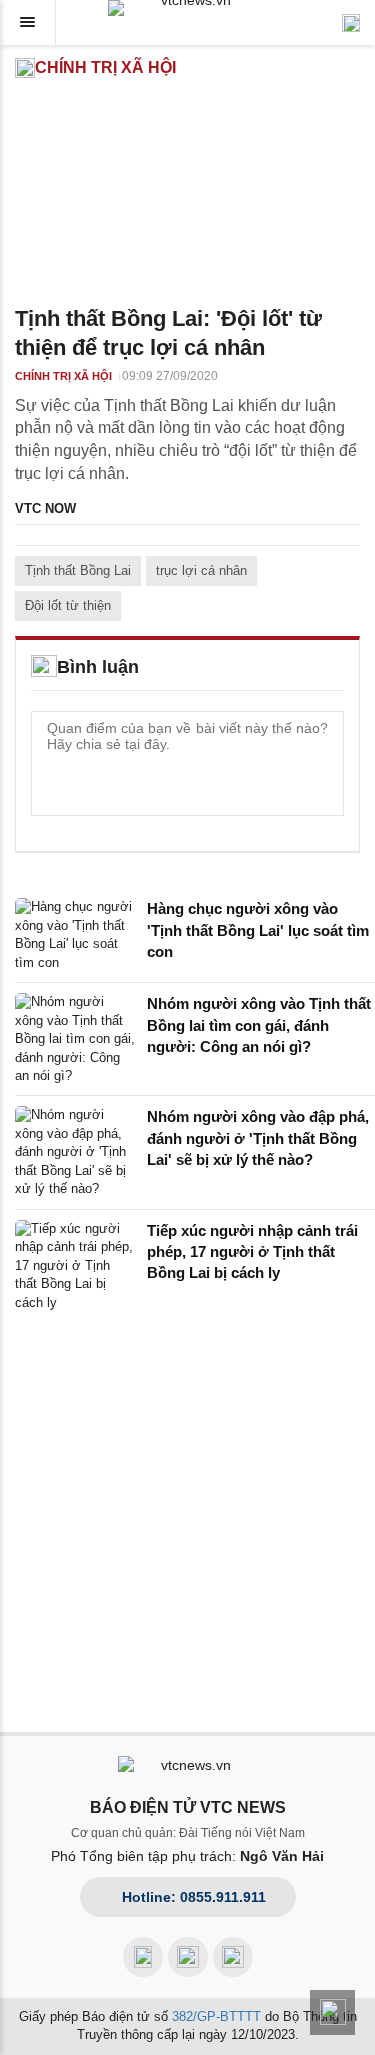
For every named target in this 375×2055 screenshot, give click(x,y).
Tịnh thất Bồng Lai (78, 570)
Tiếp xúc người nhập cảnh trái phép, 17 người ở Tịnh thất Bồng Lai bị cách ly (252, 1252)
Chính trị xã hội (105, 67)
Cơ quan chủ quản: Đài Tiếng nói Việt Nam (188, 1833)
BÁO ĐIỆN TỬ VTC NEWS (188, 1807)
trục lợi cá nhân (201, 570)
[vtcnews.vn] (188, 8)
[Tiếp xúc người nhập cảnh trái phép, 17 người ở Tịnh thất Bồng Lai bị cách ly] (75, 1266)
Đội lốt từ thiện (68, 605)
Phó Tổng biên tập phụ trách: (187, 1856)
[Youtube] (188, 1957)
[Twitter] (233, 1957)
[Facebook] (143, 1957)
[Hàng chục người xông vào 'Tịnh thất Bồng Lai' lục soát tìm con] (75, 935)
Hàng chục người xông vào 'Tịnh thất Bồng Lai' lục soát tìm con (258, 930)
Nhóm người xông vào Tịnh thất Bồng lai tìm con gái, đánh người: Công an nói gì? (259, 1025)
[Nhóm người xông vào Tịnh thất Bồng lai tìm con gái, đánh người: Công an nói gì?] (75, 1039)
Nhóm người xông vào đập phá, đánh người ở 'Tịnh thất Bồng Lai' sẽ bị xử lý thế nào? (258, 1138)
